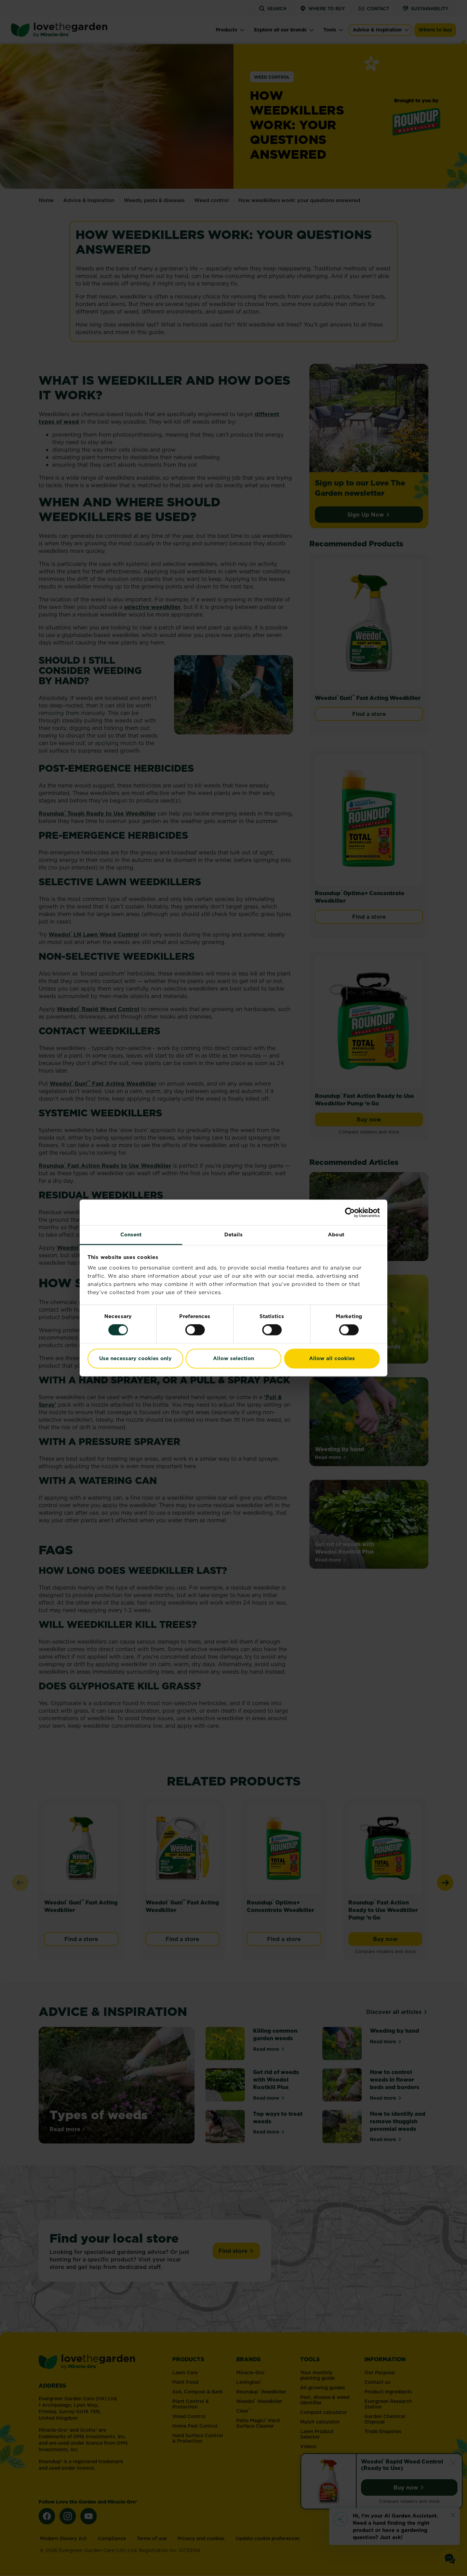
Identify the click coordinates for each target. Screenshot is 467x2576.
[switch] (195, 1330)
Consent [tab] (131, 1234)
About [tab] (336, 1234)
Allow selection (233, 1358)
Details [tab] (234, 1234)
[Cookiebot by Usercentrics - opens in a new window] (350, 1212)
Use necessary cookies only (135, 1358)
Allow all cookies (332, 1358)
